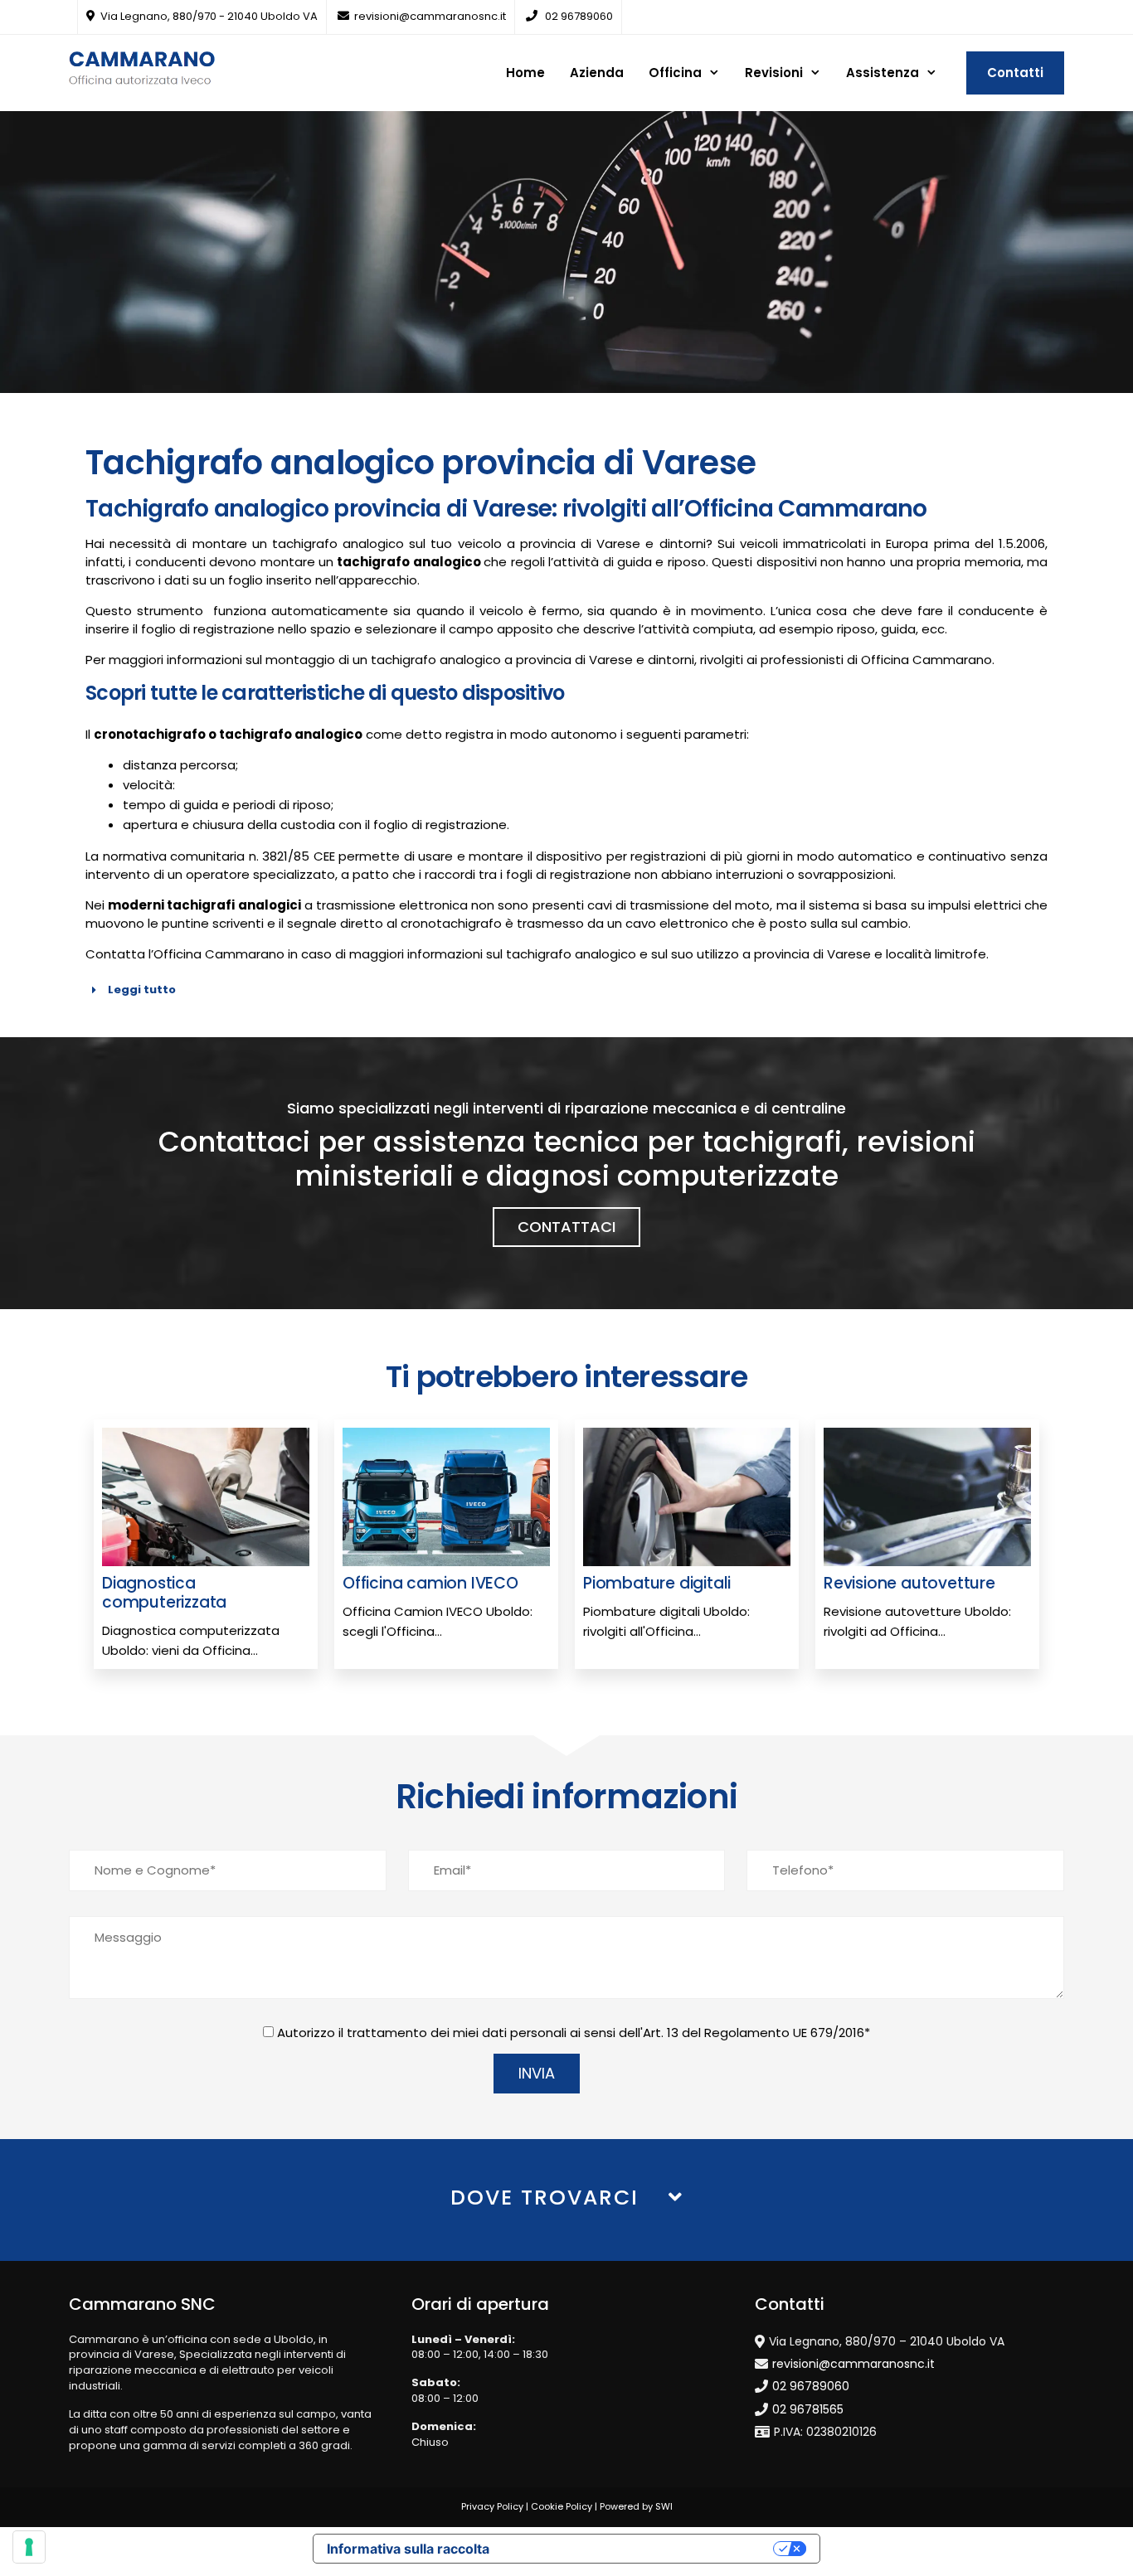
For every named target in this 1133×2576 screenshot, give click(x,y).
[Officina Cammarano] (142, 67)
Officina (675, 73)
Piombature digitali (657, 1583)
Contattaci (566, 1227)
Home (525, 73)
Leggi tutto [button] (142, 990)
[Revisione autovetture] (927, 1497)
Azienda (597, 73)
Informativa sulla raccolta (408, 2549)
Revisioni (774, 73)
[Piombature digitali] (687, 1497)
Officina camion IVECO (430, 1583)
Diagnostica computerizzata (164, 1593)
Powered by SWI (636, 2506)
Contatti (1015, 73)
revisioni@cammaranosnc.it (430, 16)
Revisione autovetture (909, 1583)
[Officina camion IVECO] (446, 1497)
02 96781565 (808, 2409)
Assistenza (883, 73)
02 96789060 (579, 16)
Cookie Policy (562, 2506)
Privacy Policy (492, 2506)
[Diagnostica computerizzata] (206, 1497)
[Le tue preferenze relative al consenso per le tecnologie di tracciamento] (29, 2547)
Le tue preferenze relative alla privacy (639, 2549)
